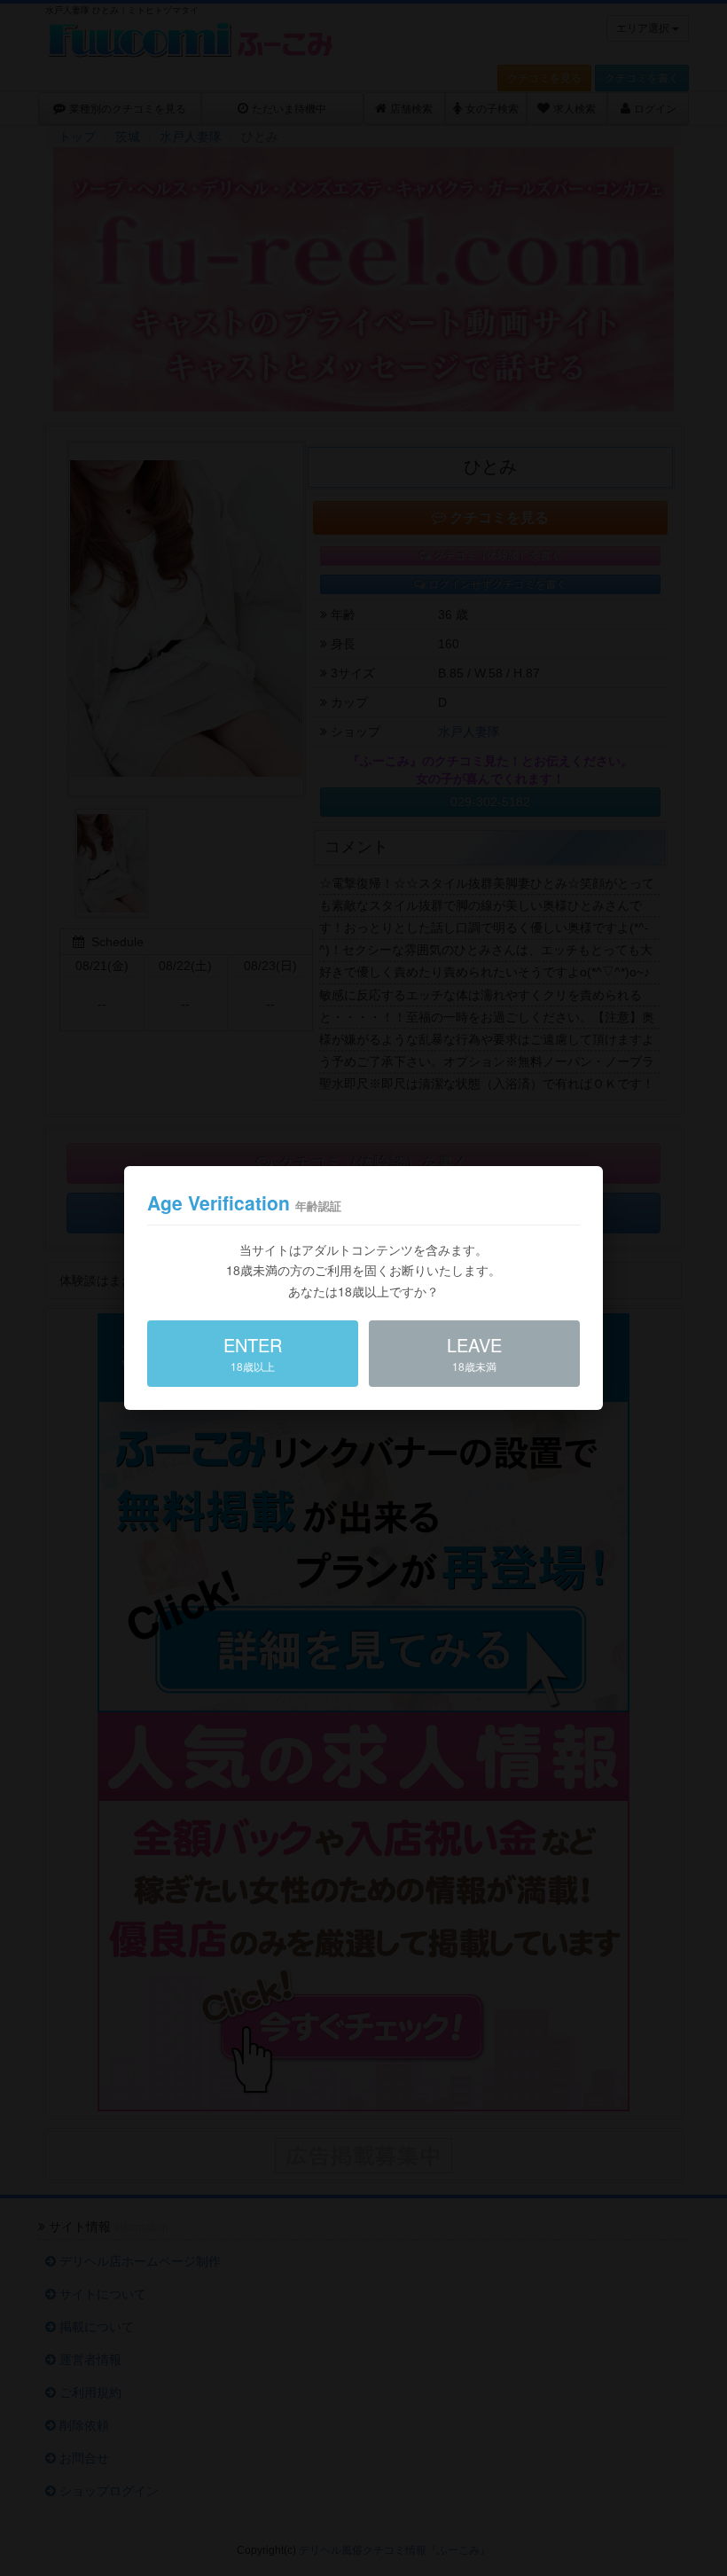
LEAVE (474, 1353)
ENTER (253, 1353)
